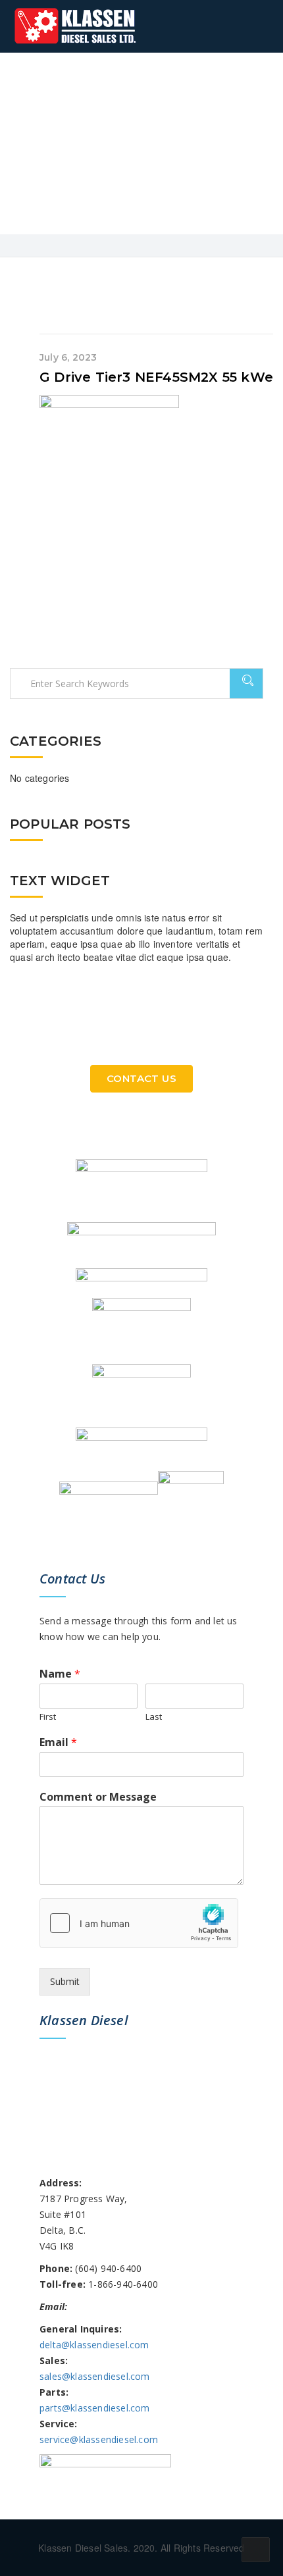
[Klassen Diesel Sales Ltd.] (75, 26)
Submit (65, 1981)
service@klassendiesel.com (99, 2439)
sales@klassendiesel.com (95, 2376)
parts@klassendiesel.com (95, 2408)
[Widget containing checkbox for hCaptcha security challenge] (139, 1923)
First (48, 1717)
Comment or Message (98, 1797)
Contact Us (141, 1078)
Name (60, 1674)
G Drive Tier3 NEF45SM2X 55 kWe (156, 377)
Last (154, 1717)
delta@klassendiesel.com (94, 2345)
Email (58, 1742)
